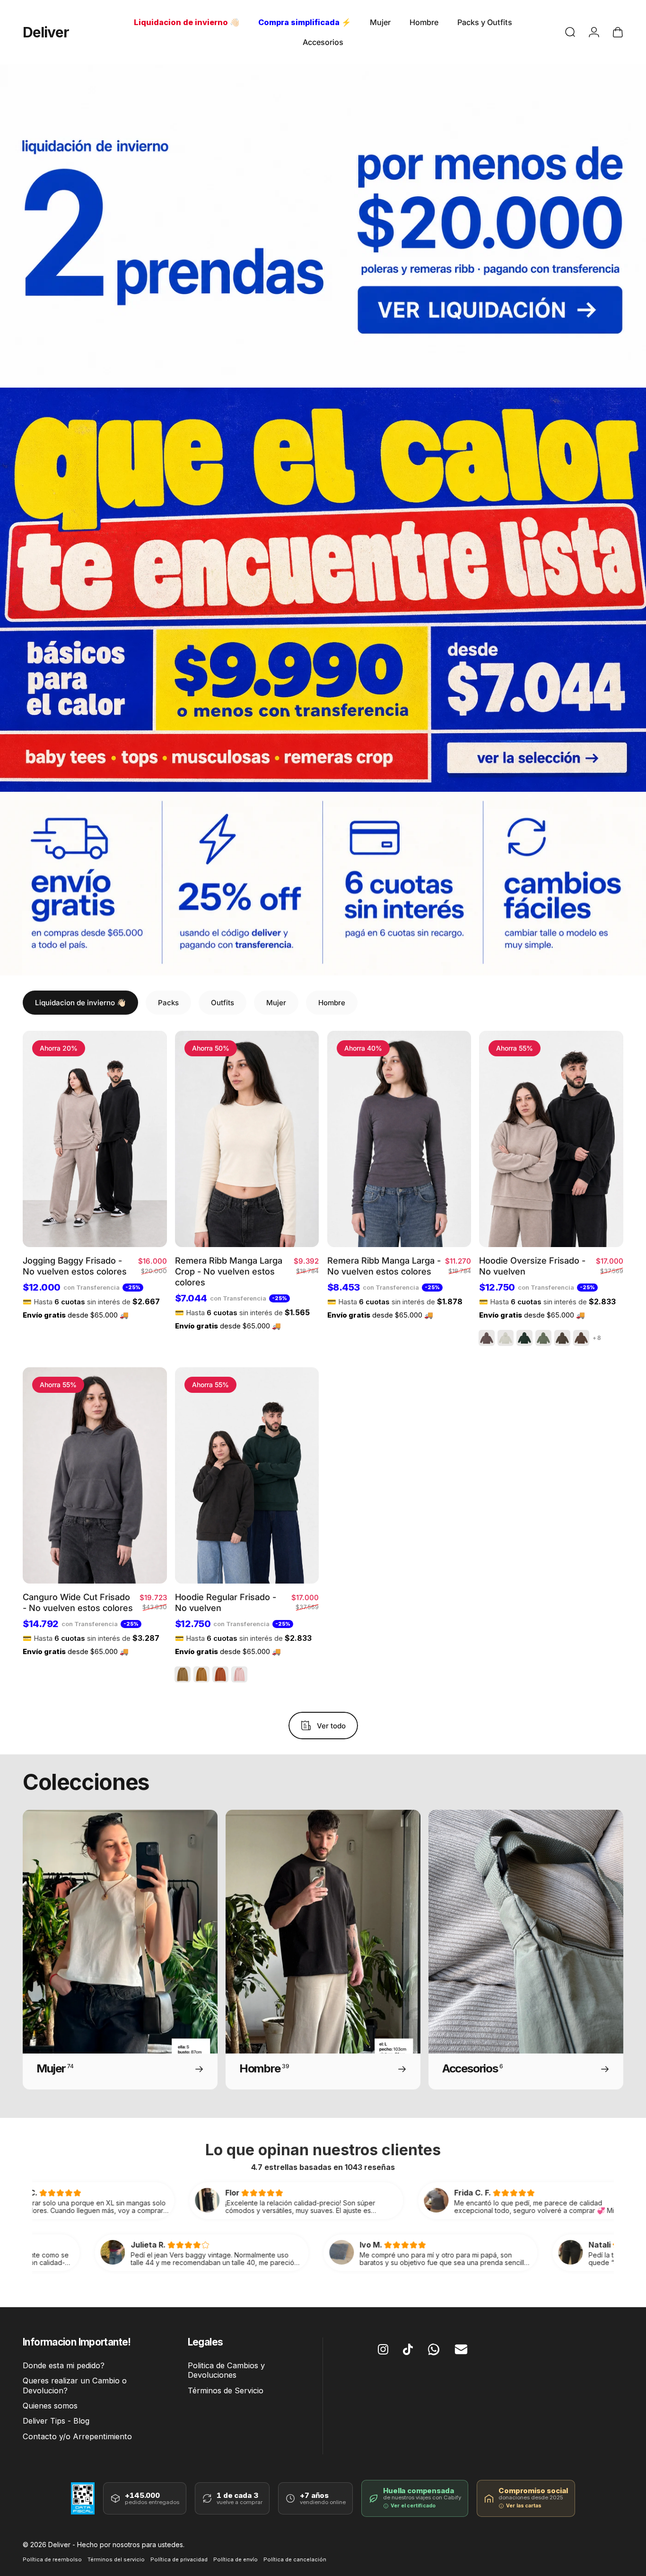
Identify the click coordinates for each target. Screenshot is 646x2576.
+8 (597, 1338)
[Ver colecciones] (323, 590)
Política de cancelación (295, 2559)
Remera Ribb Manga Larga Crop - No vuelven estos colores (229, 1271)
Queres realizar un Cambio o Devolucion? (75, 2385)
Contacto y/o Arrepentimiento (77, 2436)
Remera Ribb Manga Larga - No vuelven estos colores (384, 1266)
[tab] (80, 1003)
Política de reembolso (52, 2559)
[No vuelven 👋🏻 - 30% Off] (323, 226)
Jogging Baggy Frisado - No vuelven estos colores (75, 1266)
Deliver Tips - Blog (56, 2421)
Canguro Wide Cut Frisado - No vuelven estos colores (78, 1602)
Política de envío (236, 2559)
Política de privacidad (179, 2559)
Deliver (46, 32)
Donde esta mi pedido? (64, 2365)
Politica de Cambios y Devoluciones (226, 2370)
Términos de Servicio (226, 2390)
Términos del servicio (116, 2559)
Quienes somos (50, 2406)
